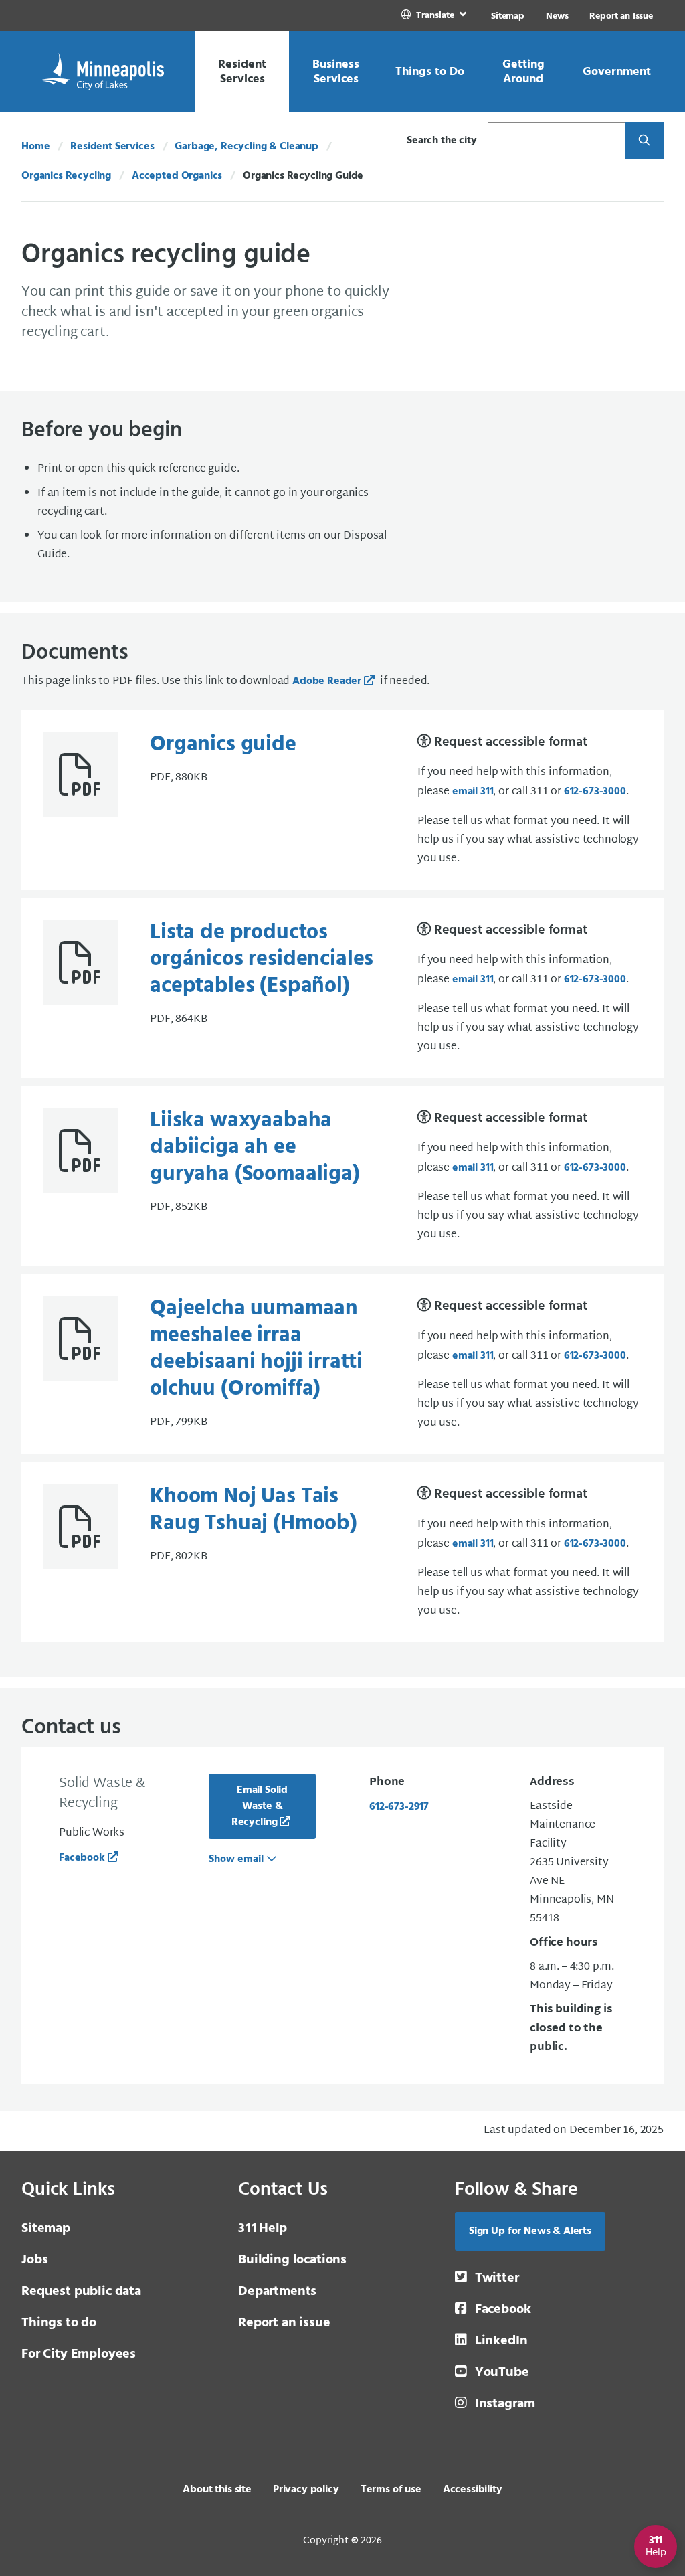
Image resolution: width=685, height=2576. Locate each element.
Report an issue (284, 2323)
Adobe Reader (327, 681)
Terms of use (391, 2490)
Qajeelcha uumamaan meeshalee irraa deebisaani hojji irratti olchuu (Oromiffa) (256, 1349)
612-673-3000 (595, 792)
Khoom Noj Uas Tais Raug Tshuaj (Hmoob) (254, 1510)
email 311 (473, 792)
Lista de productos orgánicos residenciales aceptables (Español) (262, 959)
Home (35, 147)
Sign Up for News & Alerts (530, 2231)
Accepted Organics (177, 176)
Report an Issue (621, 16)
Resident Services (112, 147)
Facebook (82, 1858)
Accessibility (473, 2490)
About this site (217, 2490)
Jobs (34, 2260)
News (557, 16)
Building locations (292, 2260)
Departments (277, 2292)
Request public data (81, 2292)
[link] (435, 16)
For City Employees (79, 2354)
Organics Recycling (66, 176)
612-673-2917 (399, 1807)
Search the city (442, 141)
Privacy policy (306, 2490)
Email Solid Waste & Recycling (260, 1806)
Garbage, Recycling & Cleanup (247, 147)
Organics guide (223, 745)
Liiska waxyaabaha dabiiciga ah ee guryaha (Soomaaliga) (255, 1147)
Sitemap (508, 16)
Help (263, 2229)
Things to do (59, 2323)
